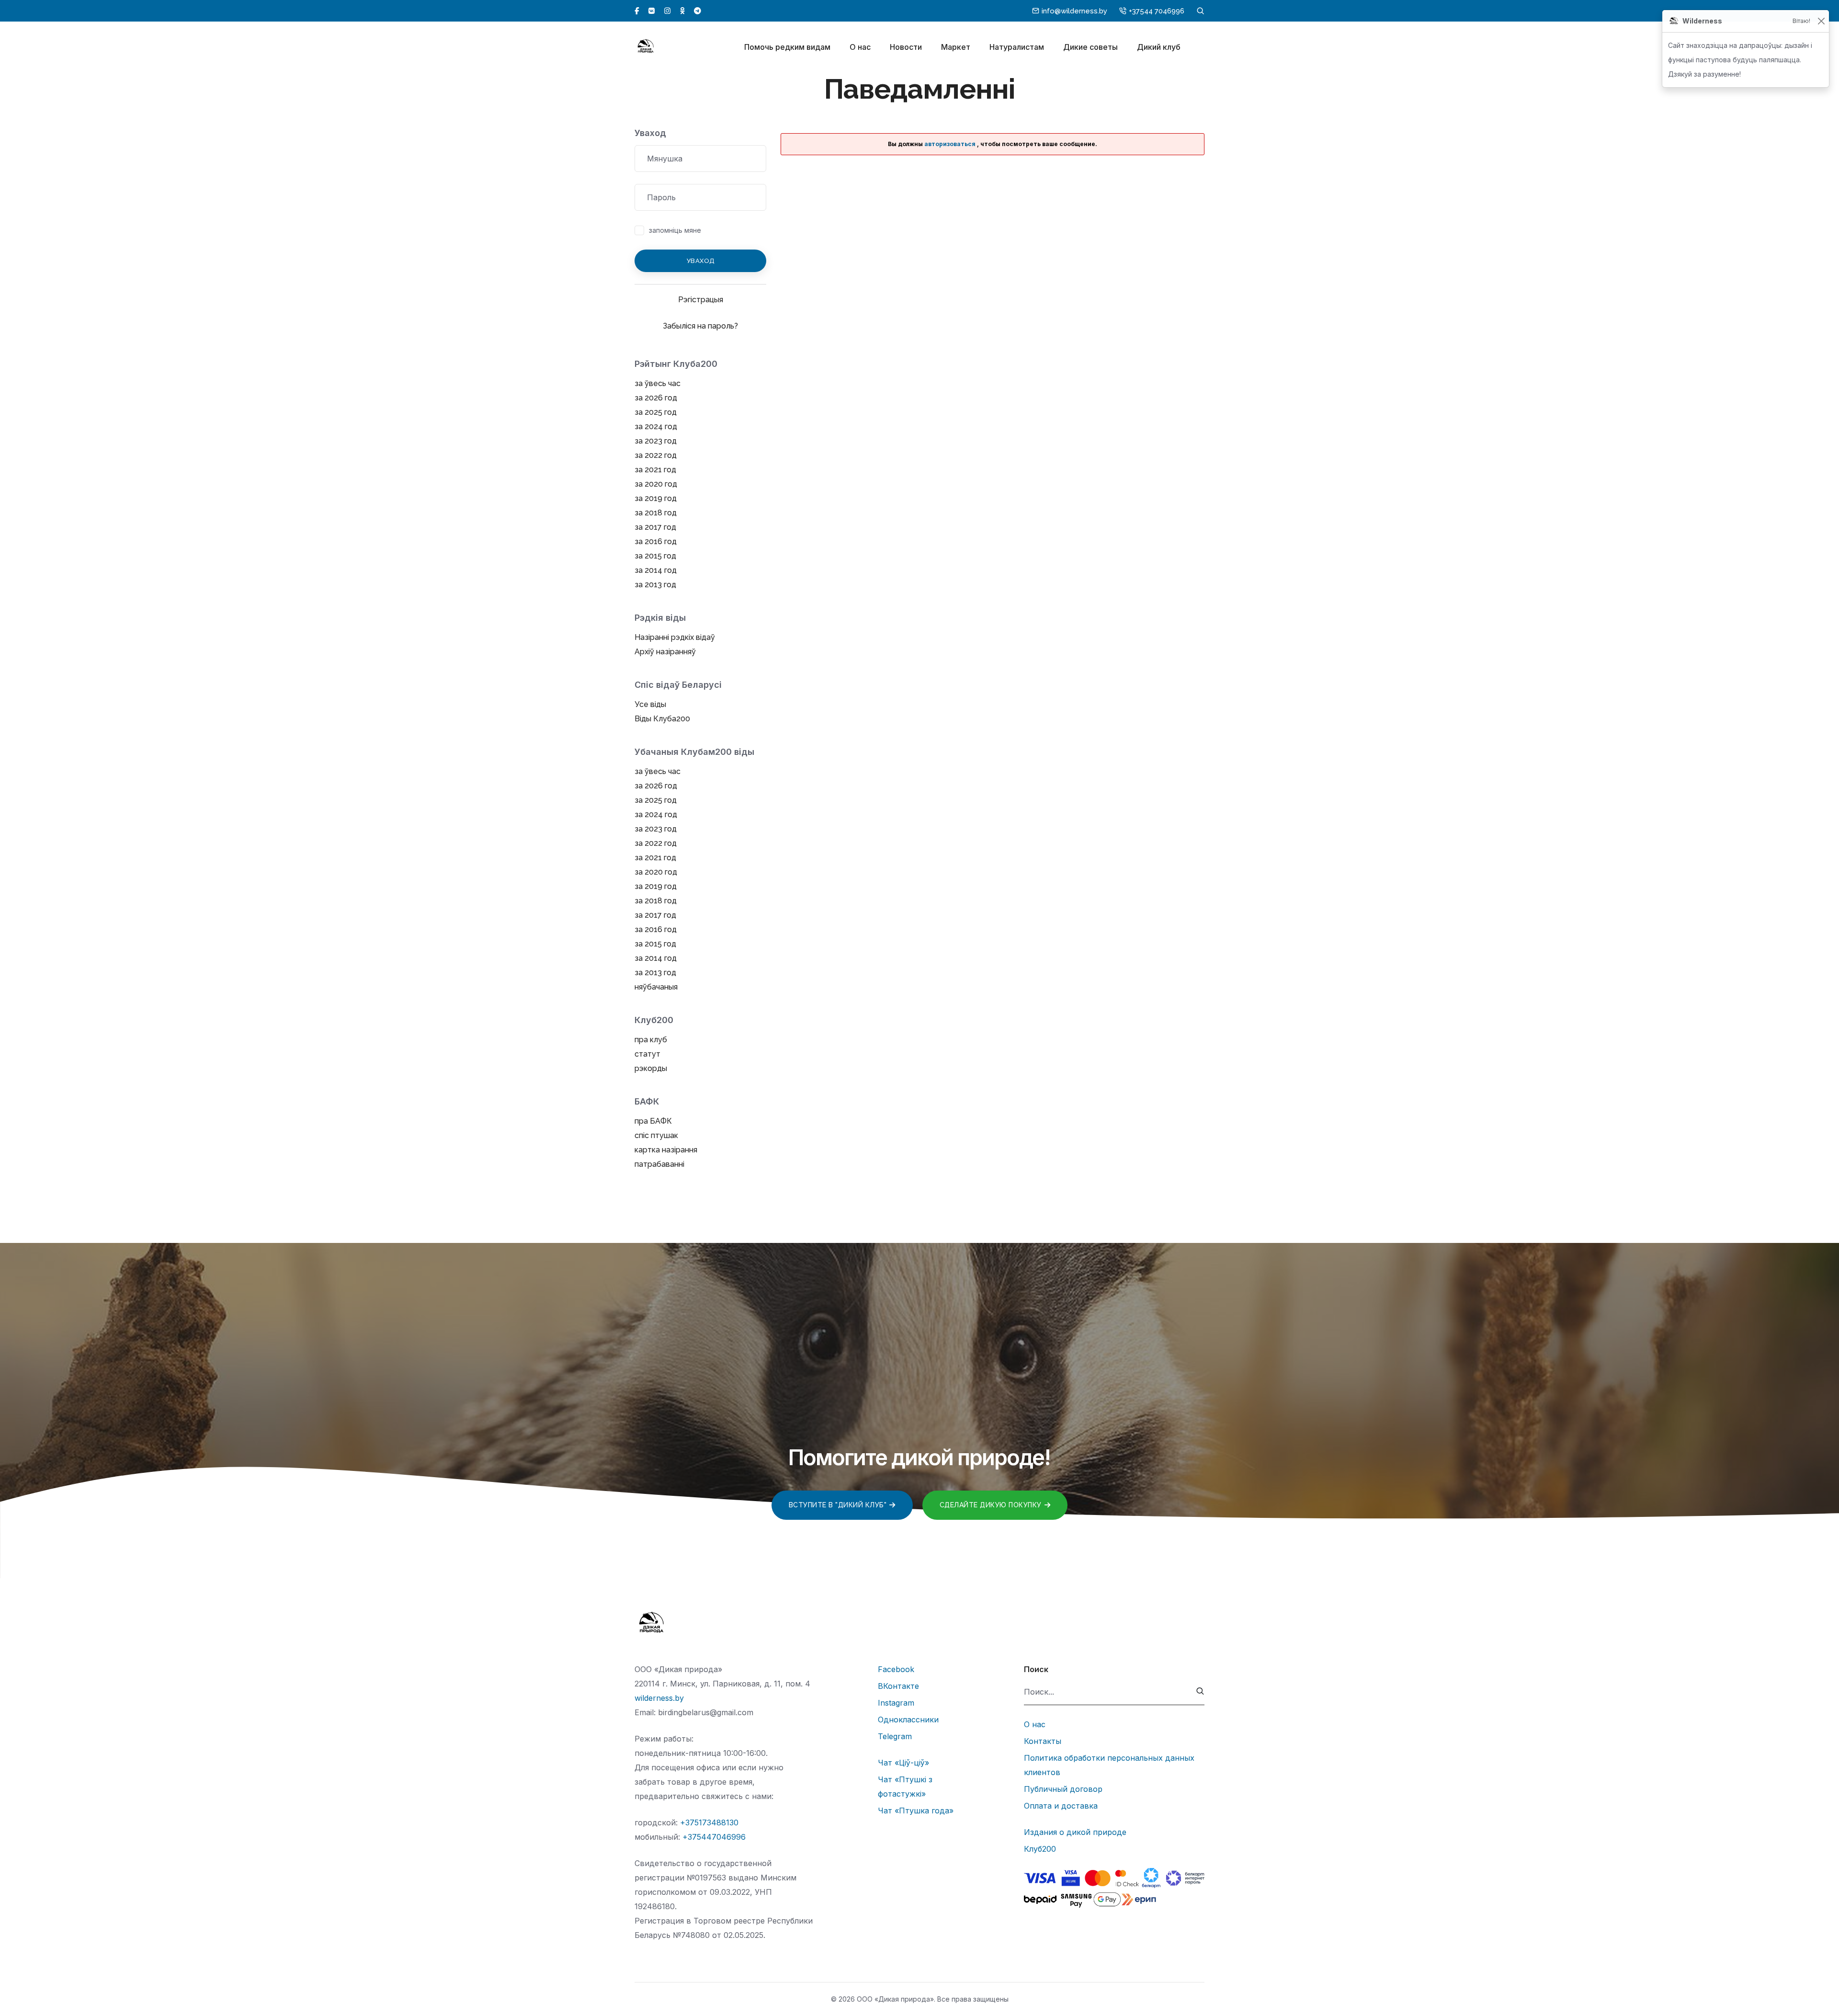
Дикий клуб (1159, 47)
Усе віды (650, 704)
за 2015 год (655, 556)
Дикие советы (1090, 47)
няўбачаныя (656, 987)
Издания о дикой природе (1075, 1832)
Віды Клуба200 (662, 719)
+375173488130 (709, 1822)
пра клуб (651, 1040)
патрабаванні (659, 1164)
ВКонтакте (898, 1686)
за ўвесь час (658, 383)
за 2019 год (656, 498)
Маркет (956, 47)
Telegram (895, 1736)
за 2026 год (656, 398)
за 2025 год (656, 412)
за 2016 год (656, 541)
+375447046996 (714, 1837)
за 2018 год (656, 513)
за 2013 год (655, 585)
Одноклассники (908, 1720)
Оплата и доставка (1061, 1806)
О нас (860, 47)
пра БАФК (653, 1121)
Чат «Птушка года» (916, 1811)
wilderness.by (659, 1698)
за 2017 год (655, 527)
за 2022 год (656, 455)
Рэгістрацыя (701, 300)
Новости (906, 47)
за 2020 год (656, 484)
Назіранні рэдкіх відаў (675, 637)
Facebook (896, 1669)
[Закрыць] (1821, 21)
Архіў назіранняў (665, 652)
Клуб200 (1040, 1849)
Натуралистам (1017, 47)
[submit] (1200, 1692)
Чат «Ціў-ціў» (903, 1763)
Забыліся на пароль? (700, 326)
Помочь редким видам (787, 47)
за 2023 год (656, 441)
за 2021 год (655, 470)
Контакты (1043, 1741)
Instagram (896, 1703)
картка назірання (666, 1150)
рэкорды (651, 1068)
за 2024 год (656, 427)
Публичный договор (1063, 1789)
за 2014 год (656, 570)
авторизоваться (950, 144)
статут (647, 1054)
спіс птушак (656, 1135)
